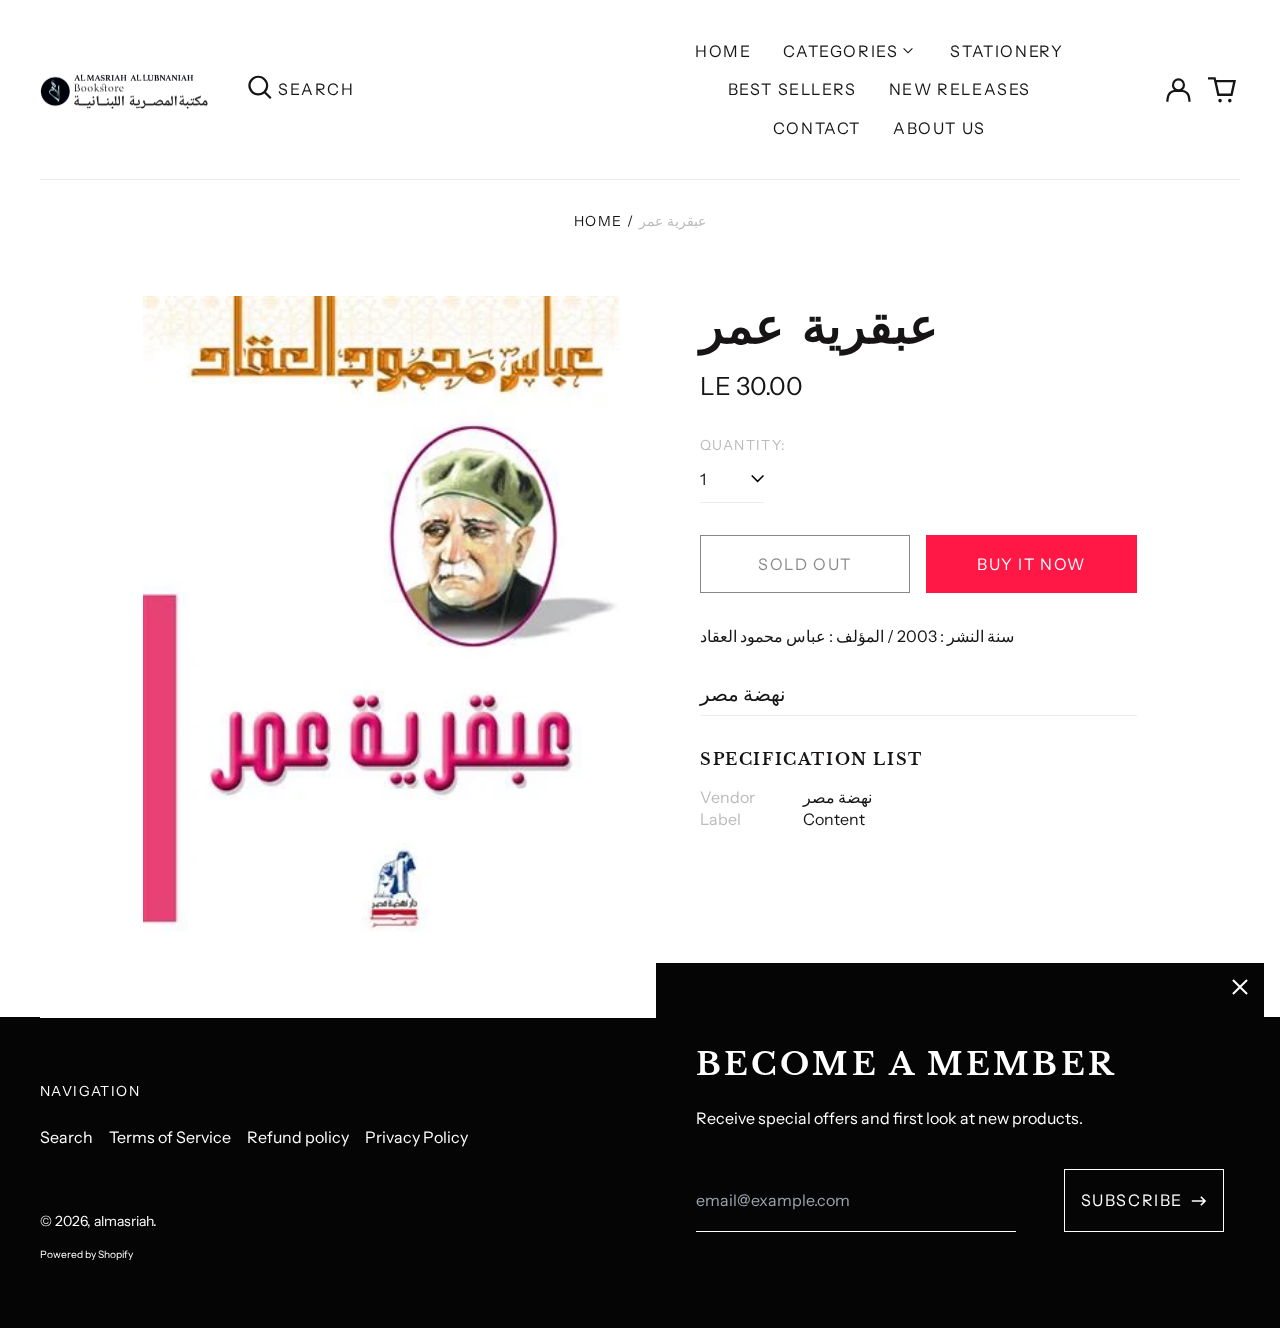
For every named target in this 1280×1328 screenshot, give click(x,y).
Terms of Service (170, 1137)
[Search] (260, 89)
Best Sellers (792, 89)
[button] (1222, 90)
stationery (1006, 51)
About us (939, 128)
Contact (817, 128)
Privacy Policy (416, 1137)
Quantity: (743, 445)
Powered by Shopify (86, 1254)
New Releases (960, 89)
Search (66, 1137)
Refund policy (298, 1137)
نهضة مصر (743, 694)
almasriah (123, 1221)
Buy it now (1031, 564)
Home (723, 51)
